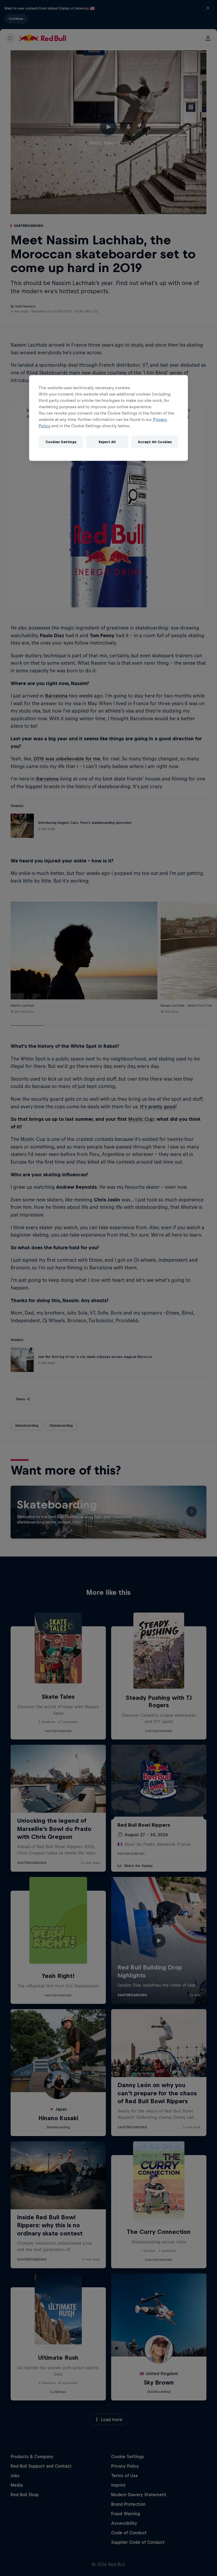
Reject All (107, 442)
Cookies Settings (61, 442)
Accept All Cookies (155, 442)
